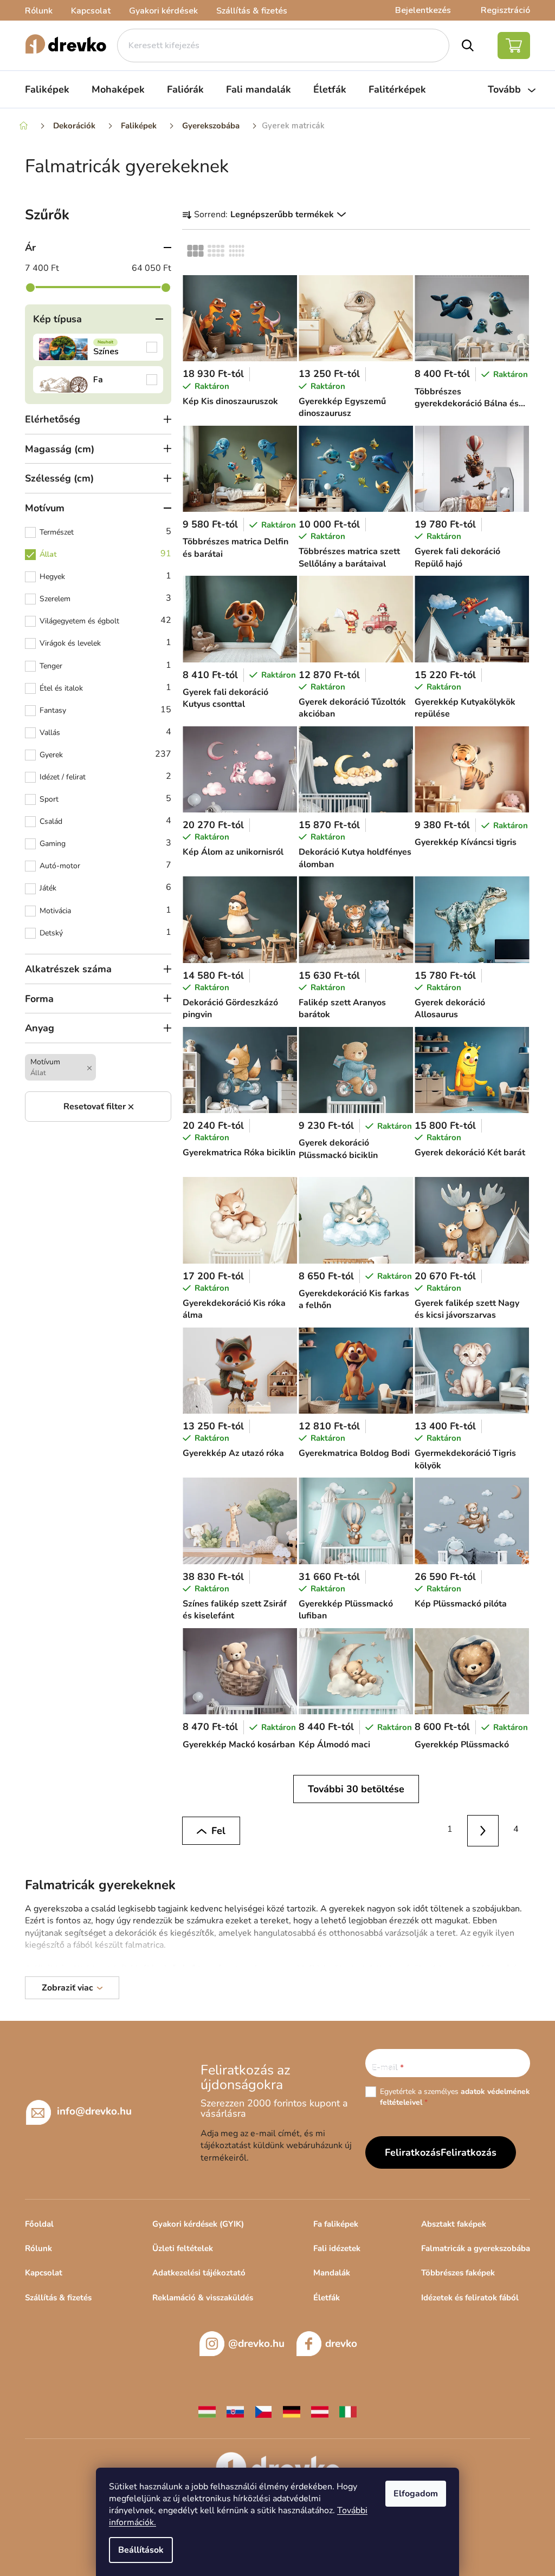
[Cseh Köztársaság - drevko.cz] (263, 2411)
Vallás (105, 732)
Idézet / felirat (105, 776)
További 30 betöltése (356, 1789)
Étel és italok (105, 687)
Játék (105, 887)
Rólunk (39, 11)
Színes (98, 347)
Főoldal (39, 2224)
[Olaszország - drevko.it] (348, 2411)
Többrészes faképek (458, 2273)
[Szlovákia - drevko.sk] (235, 2411)
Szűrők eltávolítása (98, 1107)
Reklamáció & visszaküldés (203, 2298)
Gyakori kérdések (163, 11)
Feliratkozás (469, 2152)
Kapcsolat (91, 11)
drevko (341, 2344)
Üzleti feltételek (183, 2248)
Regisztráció (505, 10)
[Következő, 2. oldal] (483, 1831)
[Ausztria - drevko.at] (320, 2411)
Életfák (327, 2298)
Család (105, 821)
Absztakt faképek (454, 2224)
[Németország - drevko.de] (292, 2411)
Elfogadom (416, 2494)
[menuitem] (47, 89)
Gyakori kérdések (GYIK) (198, 2224)
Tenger (105, 665)
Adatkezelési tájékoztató (199, 2273)
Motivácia (105, 910)
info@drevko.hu (94, 2111)
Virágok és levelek (105, 642)
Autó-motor (105, 865)
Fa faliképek (336, 2224)
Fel (218, 1831)
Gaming (105, 843)
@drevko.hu (256, 2344)
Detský (105, 932)
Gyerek (105, 754)
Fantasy (105, 710)
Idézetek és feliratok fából (470, 2298)
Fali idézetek (337, 2248)
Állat (105, 554)
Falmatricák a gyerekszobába (476, 2248)
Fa (98, 380)
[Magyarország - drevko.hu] (207, 2411)
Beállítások (141, 2550)
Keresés (468, 45)
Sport (105, 798)
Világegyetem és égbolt (105, 620)
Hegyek (105, 576)
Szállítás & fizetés (252, 11)
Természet (105, 531)
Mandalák (332, 2273)
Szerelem (105, 598)
